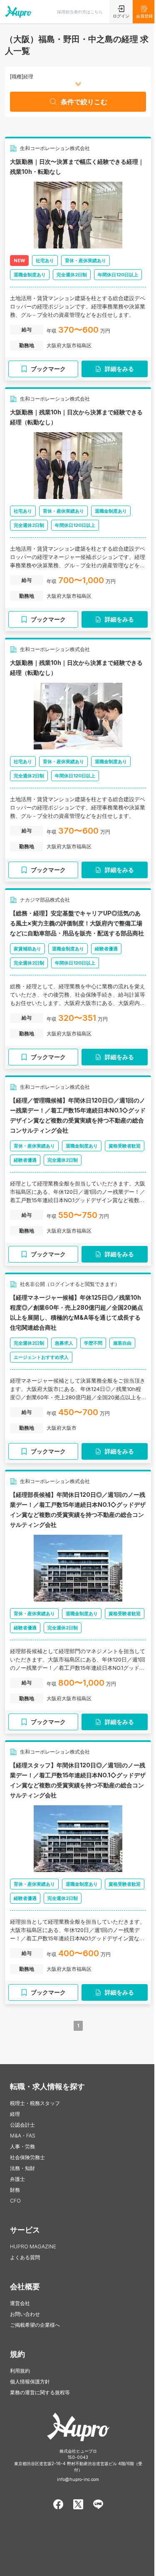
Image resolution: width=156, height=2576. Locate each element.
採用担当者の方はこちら (80, 12)
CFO (15, 2201)
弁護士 (17, 2179)
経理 (15, 2114)
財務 (15, 2190)
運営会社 (20, 2303)
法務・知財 (22, 2168)
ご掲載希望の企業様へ (35, 2325)
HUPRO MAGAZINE (33, 2246)
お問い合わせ (25, 2314)
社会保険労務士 (27, 2157)
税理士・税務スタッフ (35, 2103)
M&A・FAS (23, 2136)
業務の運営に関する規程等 (40, 2392)
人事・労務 (22, 2146)
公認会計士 (22, 2125)
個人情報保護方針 (30, 2382)
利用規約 (20, 2371)
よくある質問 (25, 2257)
